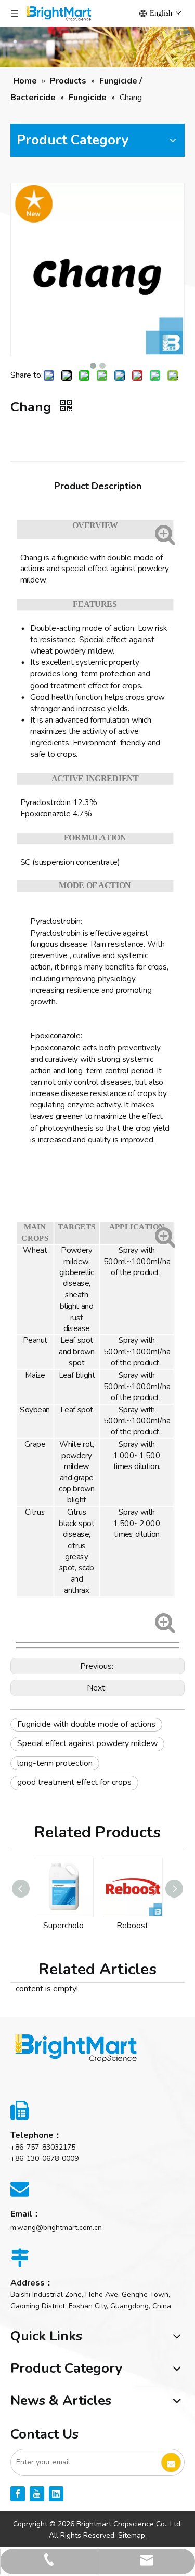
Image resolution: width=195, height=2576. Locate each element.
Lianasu (159, 1926)
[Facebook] (18, 2494)
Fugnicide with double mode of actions (86, 1724)
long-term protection (55, 1763)
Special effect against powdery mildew (87, 1743)
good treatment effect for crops (74, 1782)
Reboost (90, 1926)
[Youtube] (37, 2494)
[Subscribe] (171, 2462)
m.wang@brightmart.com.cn (56, 2228)
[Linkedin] (56, 2494)
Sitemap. (132, 2535)
